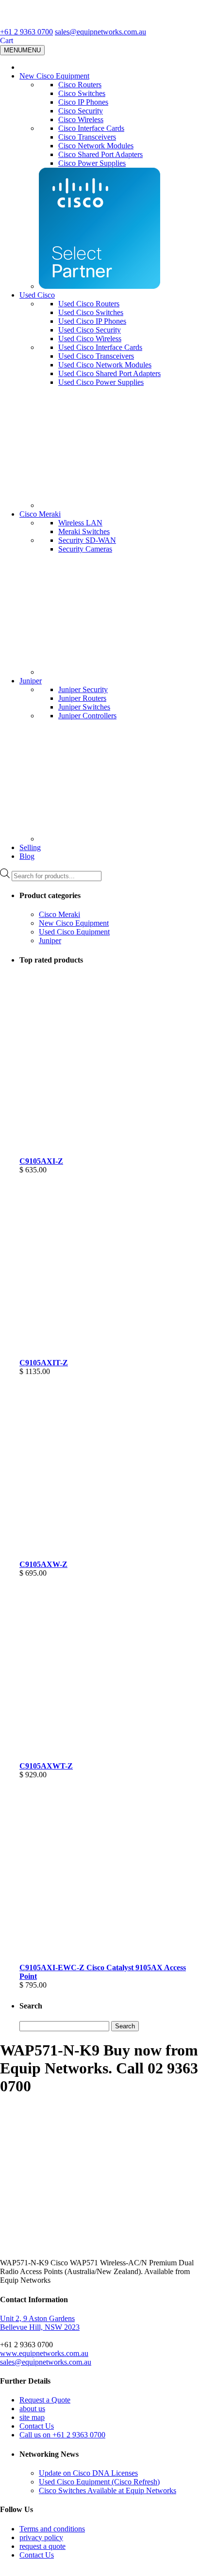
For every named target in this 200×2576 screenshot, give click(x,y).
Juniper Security (83, 689)
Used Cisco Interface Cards (100, 347)
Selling (30, 847)
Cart (7, 40)
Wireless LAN (80, 523)
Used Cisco (37, 295)
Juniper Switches (84, 707)
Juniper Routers (82, 698)
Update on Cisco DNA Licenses (88, 2473)
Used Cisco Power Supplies (101, 382)
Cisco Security (81, 111)
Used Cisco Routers (89, 304)
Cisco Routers (80, 85)
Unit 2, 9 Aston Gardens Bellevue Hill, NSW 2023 (40, 2323)
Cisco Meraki (40, 514)
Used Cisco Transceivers (96, 356)
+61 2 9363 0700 (26, 32)
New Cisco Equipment (54, 76)
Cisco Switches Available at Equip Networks (108, 2490)
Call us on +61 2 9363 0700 (62, 2435)
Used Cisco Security (90, 330)
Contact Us (37, 2426)
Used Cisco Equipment (74, 932)
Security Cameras (85, 549)
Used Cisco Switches (91, 312)
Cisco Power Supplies (92, 163)
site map (32, 2417)
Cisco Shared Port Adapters (100, 154)
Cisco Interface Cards (91, 128)
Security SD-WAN (87, 540)
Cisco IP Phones (83, 102)
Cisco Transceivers (87, 137)
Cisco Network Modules (96, 146)
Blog (27, 856)
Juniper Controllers (87, 716)
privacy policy (41, 2537)
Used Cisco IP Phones (92, 321)
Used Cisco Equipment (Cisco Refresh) (99, 2482)
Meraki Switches (84, 531)
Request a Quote (45, 2400)
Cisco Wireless (81, 119)
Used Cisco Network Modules (105, 365)
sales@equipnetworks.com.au (100, 32)
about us (32, 2409)
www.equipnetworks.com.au (44, 2353)
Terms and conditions (52, 2529)
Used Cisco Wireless (90, 339)
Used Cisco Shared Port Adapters (109, 373)
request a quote (42, 2546)
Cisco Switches (82, 93)
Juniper (31, 681)
